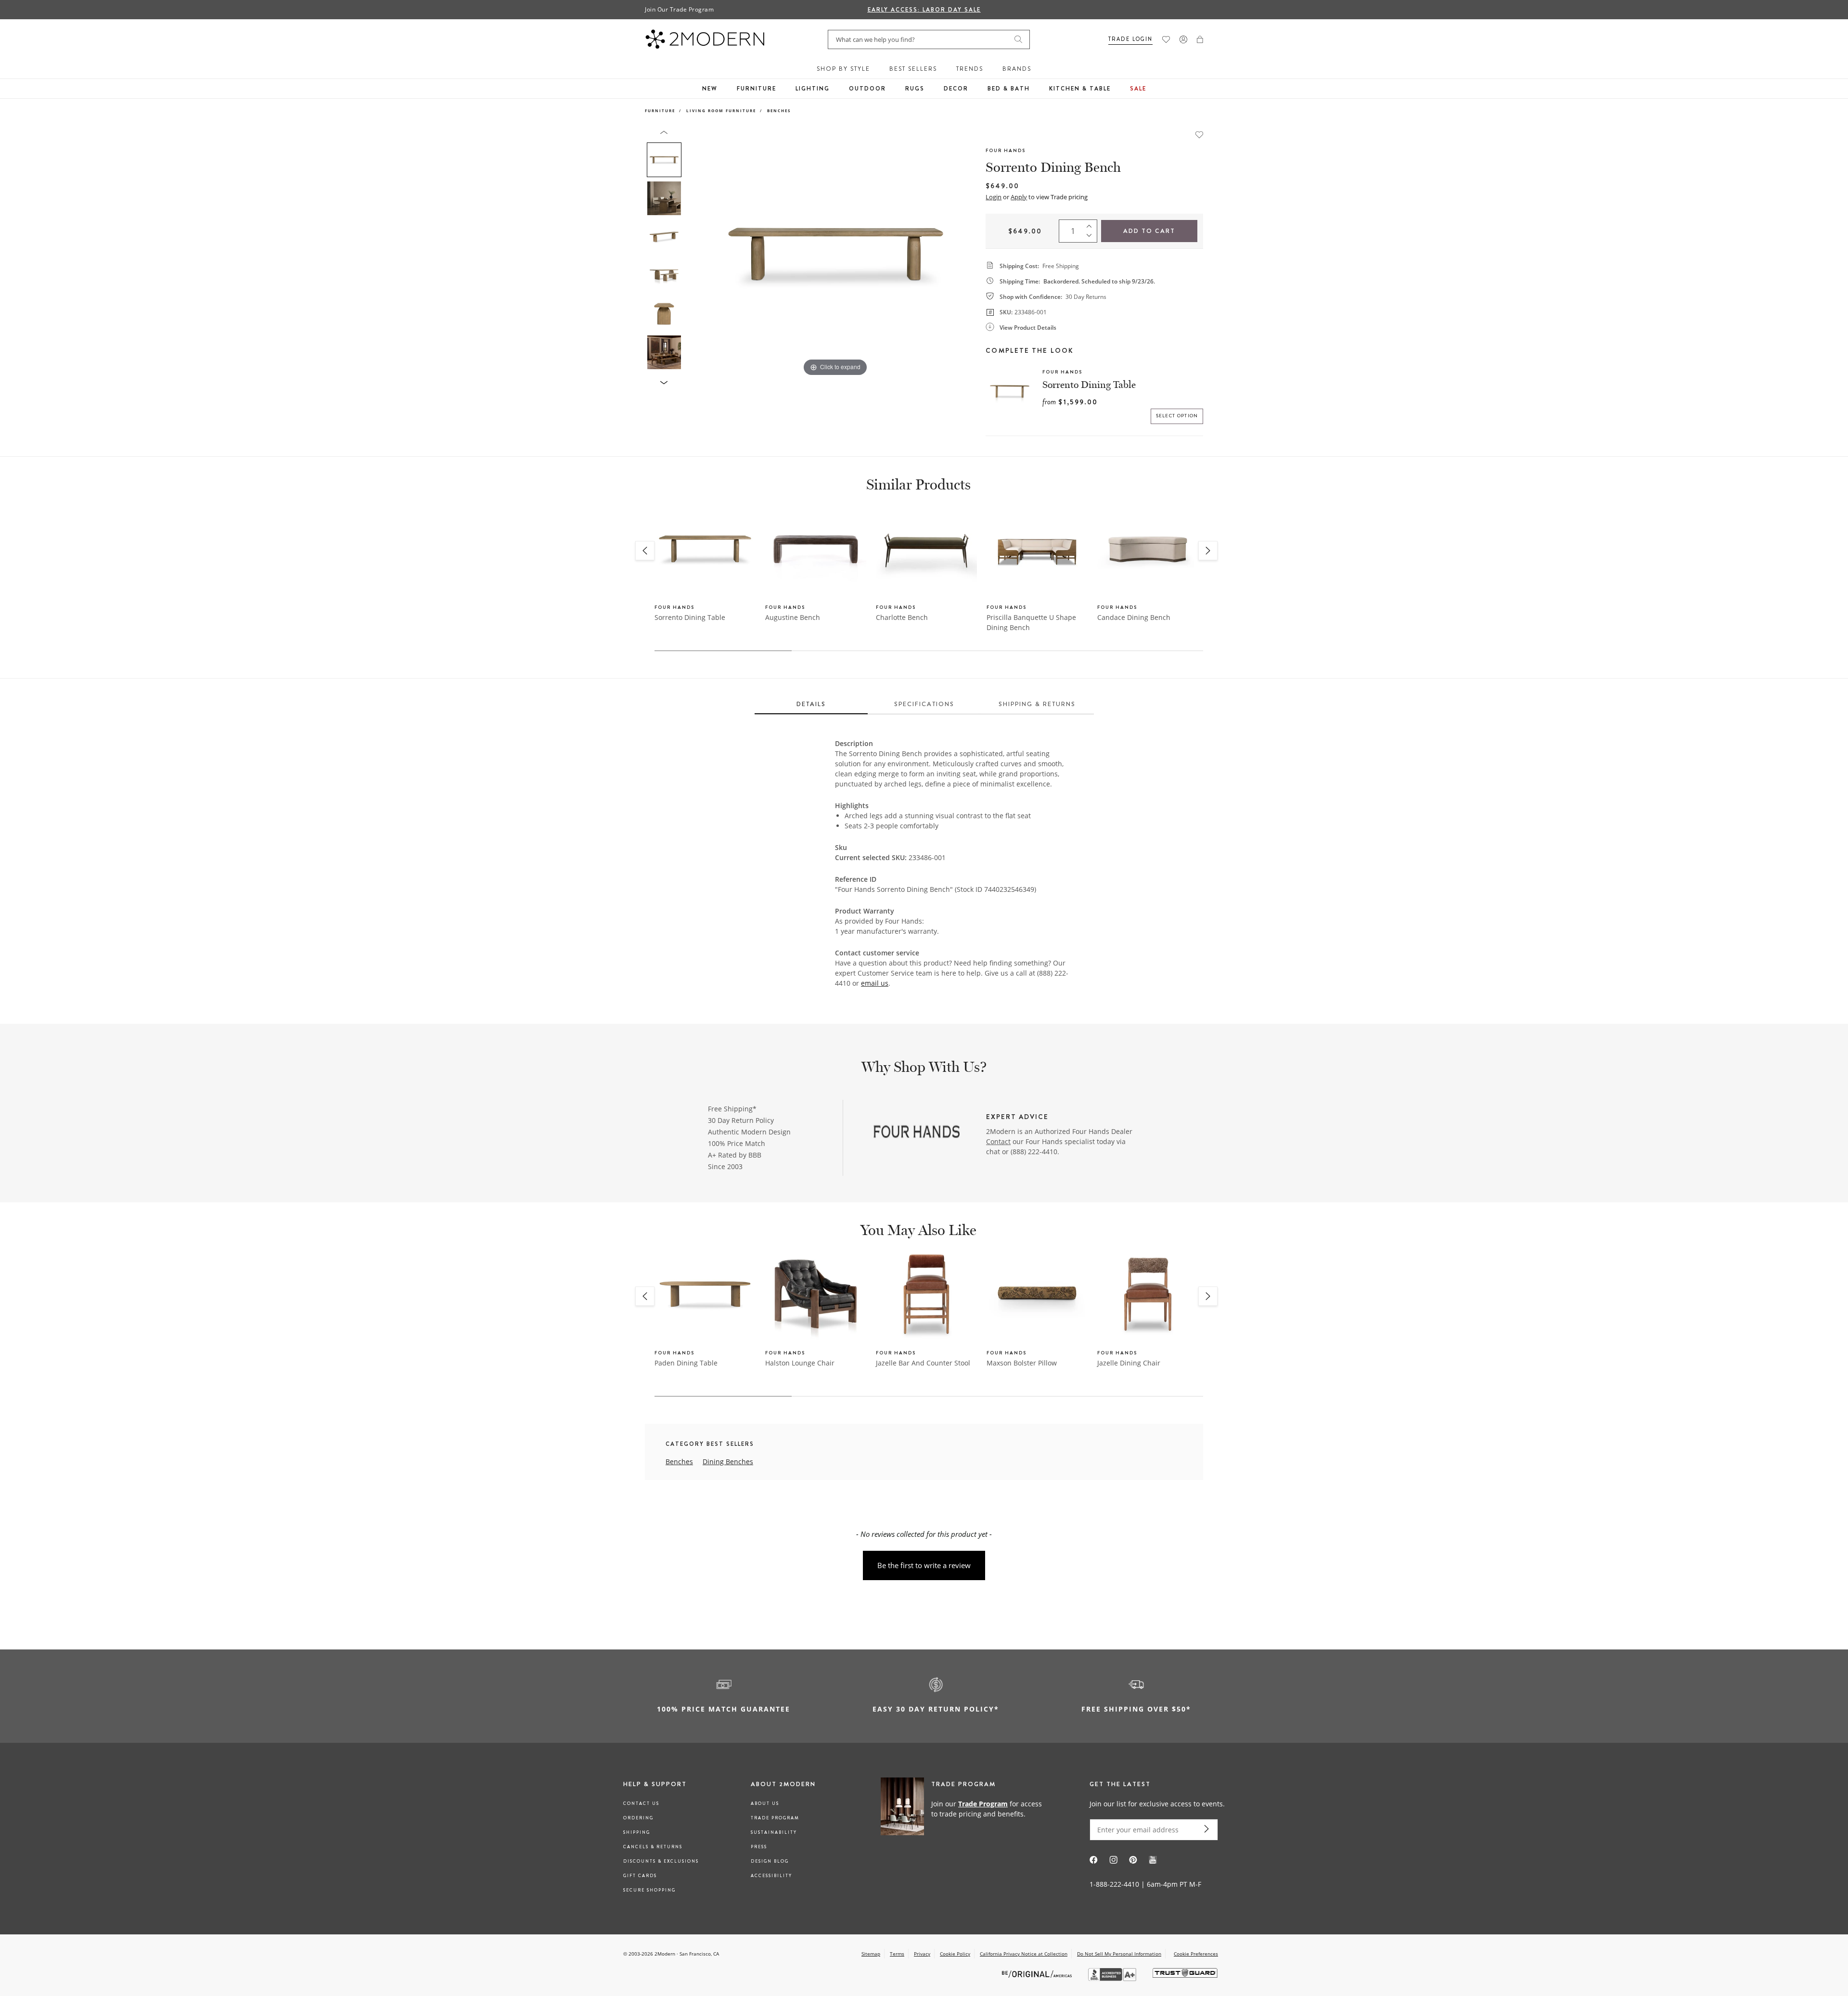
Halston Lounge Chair (800, 1363)
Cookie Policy (955, 1954)
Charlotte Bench (902, 617)
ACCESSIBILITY (771, 1876)
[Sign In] (1183, 39)
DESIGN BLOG (770, 1861)
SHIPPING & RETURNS (1037, 704)
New (710, 89)
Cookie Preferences (1196, 1954)
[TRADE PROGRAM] (965, 1808)
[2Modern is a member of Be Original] (1038, 1973)
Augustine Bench (793, 617)
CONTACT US (641, 1803)
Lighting (813, 89)
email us (875, 983)
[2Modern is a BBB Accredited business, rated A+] (1113, 1978)
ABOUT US (765, 1803)
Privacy (922, 1954)
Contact (998, 1141)
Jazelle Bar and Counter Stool (923, 1363)
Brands (1017, 69)
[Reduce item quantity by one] (1091, 238)
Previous (697, 254)
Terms (897, 1954)
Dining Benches (728, 1462)
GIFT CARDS (640, 1876)
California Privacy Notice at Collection (1024, 1954)
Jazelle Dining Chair (1129, 1363)
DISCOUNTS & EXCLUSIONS (661, 1861)
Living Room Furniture (721, 110)
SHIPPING (637, 1832)
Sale (1138, 89)
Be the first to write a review (924, 1565)
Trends (970, 69)
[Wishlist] (1166, 39)
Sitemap (871, 1954)
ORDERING (638, 1818)
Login (994, 197)
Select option (1177, 416)
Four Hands (1006, 150)
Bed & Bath (1009, 89)
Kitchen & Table (1080, 89)
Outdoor (867, 89)
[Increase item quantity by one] (1091, 224)
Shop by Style (843, 69)
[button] (1200, 39)
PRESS (759, 1847)
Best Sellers (913, 69)
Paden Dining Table (686, 1363)
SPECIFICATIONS (924, 704)
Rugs (915, 89)
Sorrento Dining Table (1089, 385)
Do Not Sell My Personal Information (1119, 1954)
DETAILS (811, 704)
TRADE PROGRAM (775, 1818)
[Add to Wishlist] (1199, 134)
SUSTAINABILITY (774, 1832)
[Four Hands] (915, 1133)
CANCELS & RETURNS (653, 1847)
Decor (956, 89)
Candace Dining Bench (1134, 617)
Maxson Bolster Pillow (1022, 1363)
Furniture (757, 89)
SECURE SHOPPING (649, 1890)
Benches (779, 110)
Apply (1019, 197)
